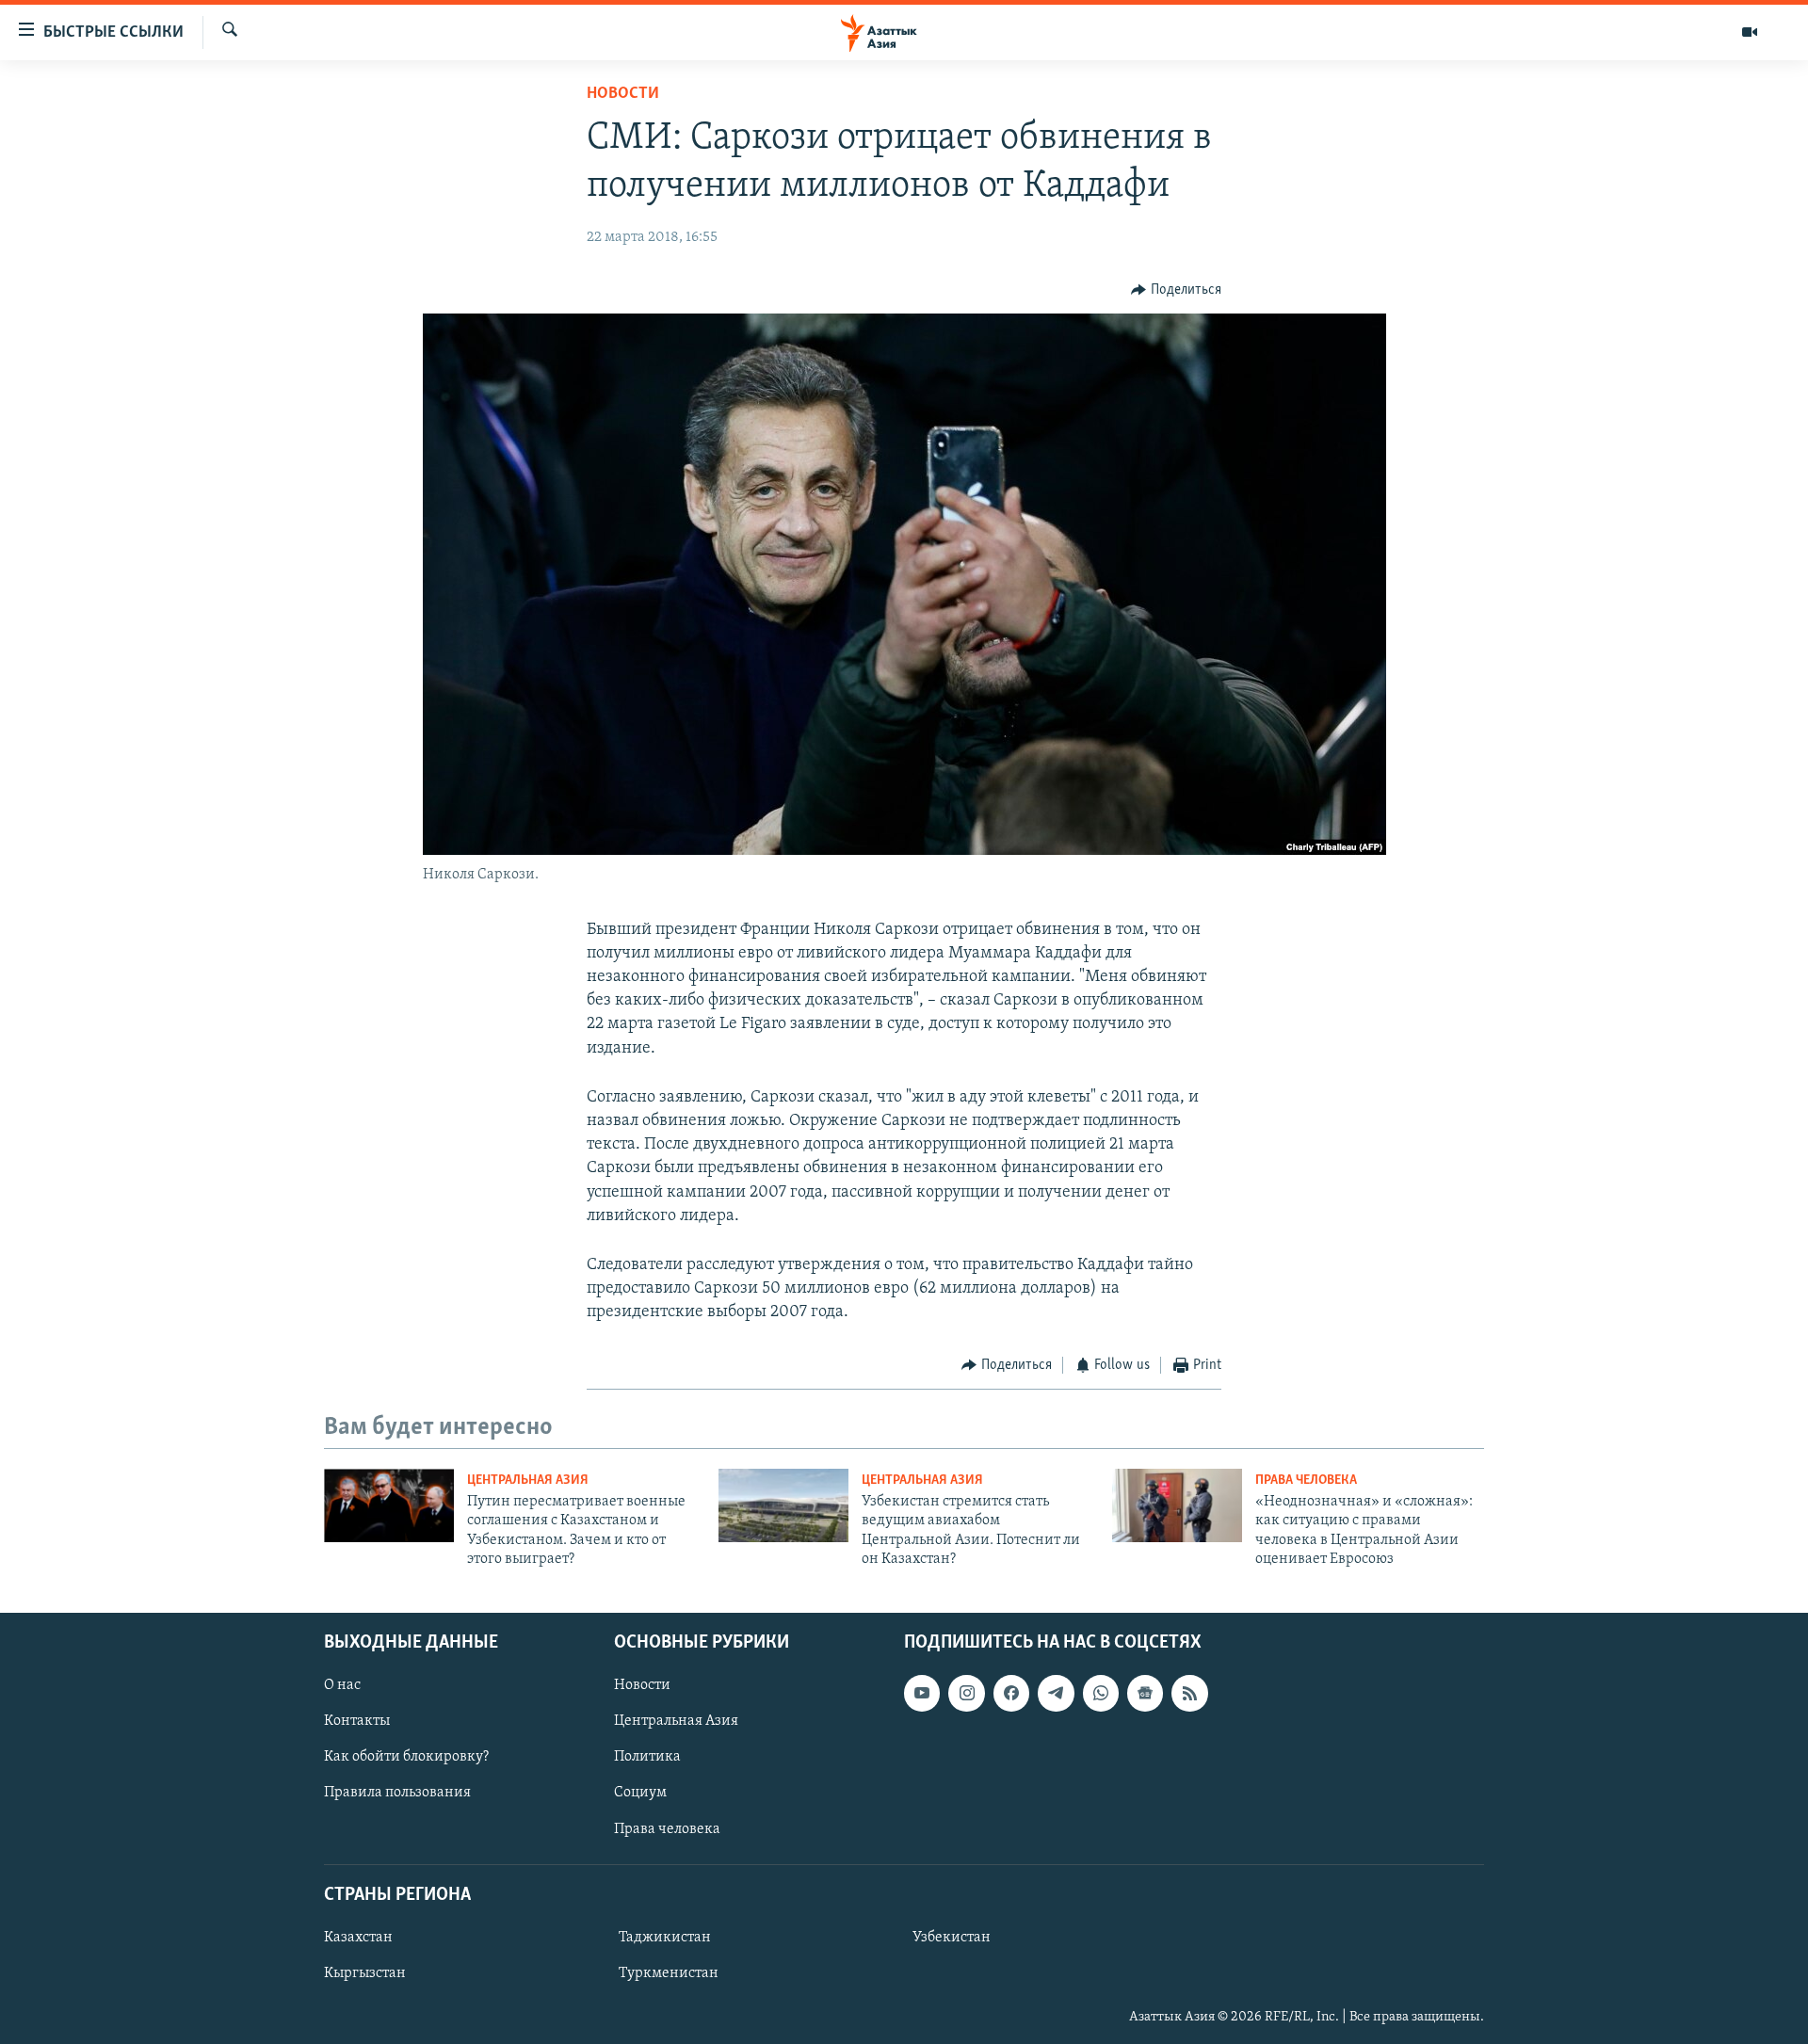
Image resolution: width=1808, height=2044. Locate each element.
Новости (623, 94)
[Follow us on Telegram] (1056, 1693)
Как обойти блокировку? (406, 1757)
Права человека (1306, 1481)
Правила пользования (397, 1793)
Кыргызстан (365, 1973)
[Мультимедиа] (1750, 32)
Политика (647, 1757)
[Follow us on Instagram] (966, 1693)
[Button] (1176, 290)
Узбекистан (952, 1938)
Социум (640, 1793)
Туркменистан (669, 1973)
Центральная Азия (528, 1481)
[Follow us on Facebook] (1011, 1693)
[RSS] (1189, 1693)
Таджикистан (665, 1938)
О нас (342, 1685)
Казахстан (358, 1938)
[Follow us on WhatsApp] (1101, 1693)
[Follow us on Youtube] (922, 1693)
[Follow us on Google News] (1145, 1693)
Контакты (357, 1721)
